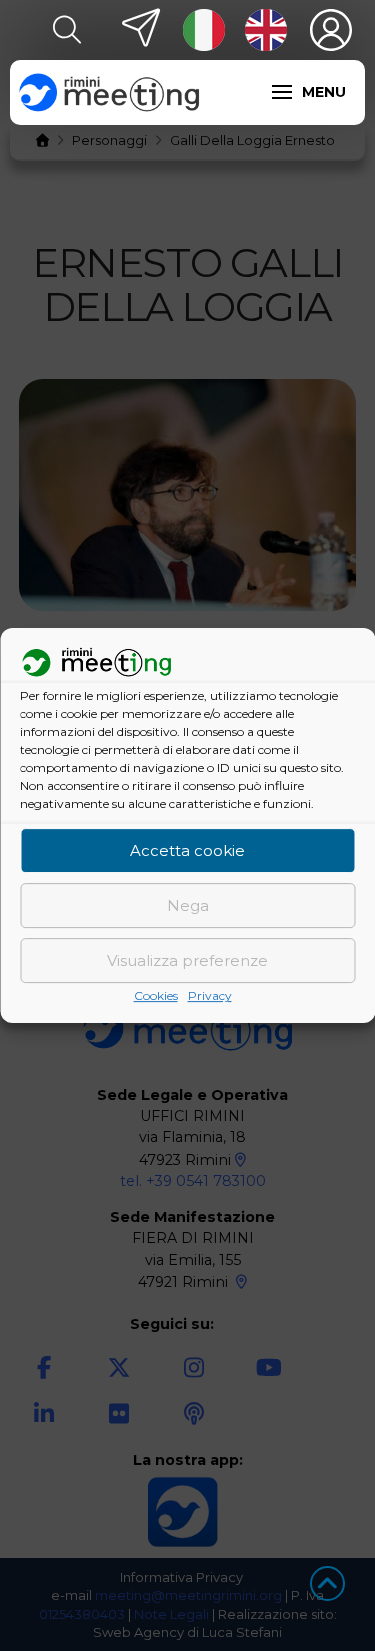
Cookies (156, 996)
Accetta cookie (187, 850)
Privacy (210, 996)
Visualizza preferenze (187, 960)
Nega (188, 905)
